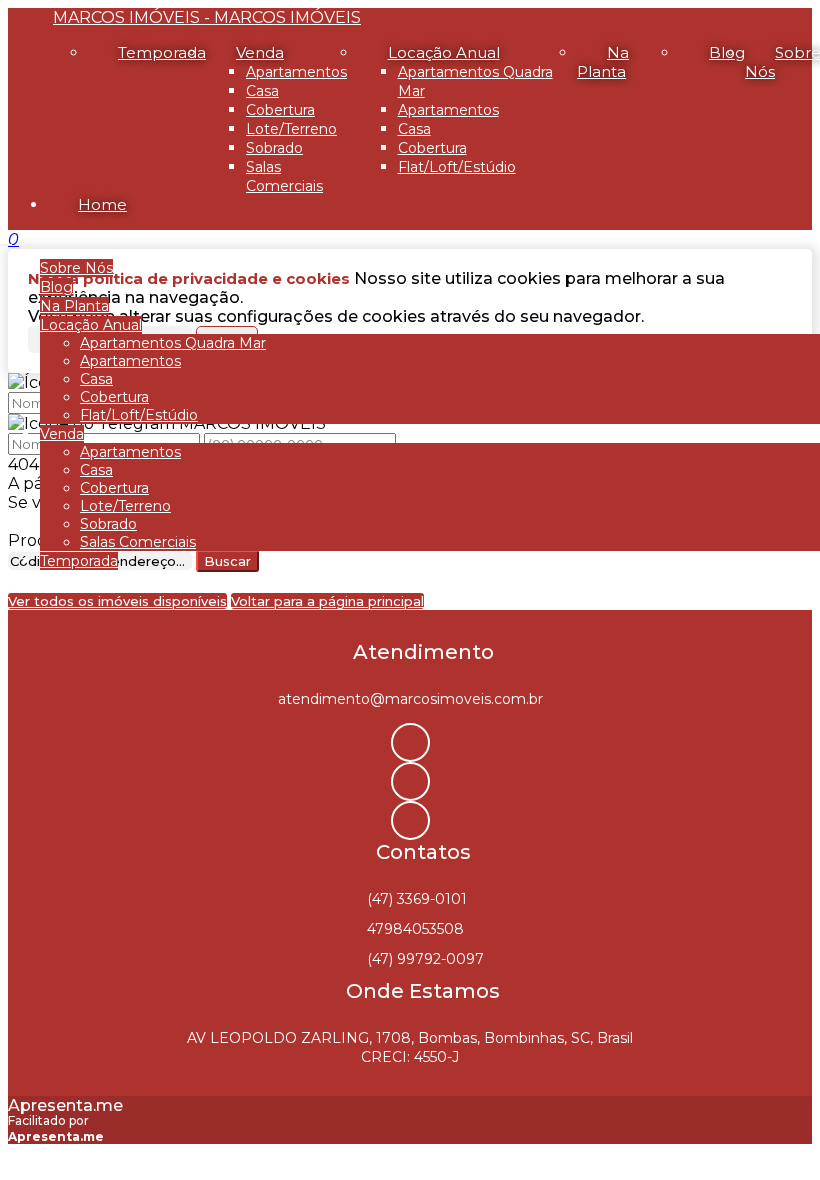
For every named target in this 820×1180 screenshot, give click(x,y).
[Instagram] (410, 742)
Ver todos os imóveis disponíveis (117, 601)
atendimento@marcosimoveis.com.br (410, 699)
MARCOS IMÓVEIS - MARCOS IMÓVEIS (207, 17)
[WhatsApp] (410, 820)
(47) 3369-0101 (417, 899)
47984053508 (415, 929)
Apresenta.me (65, 1105)
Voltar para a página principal (327, 601)
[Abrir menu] (6, 239)
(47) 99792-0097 (425, 959)
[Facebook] (410, 781)
